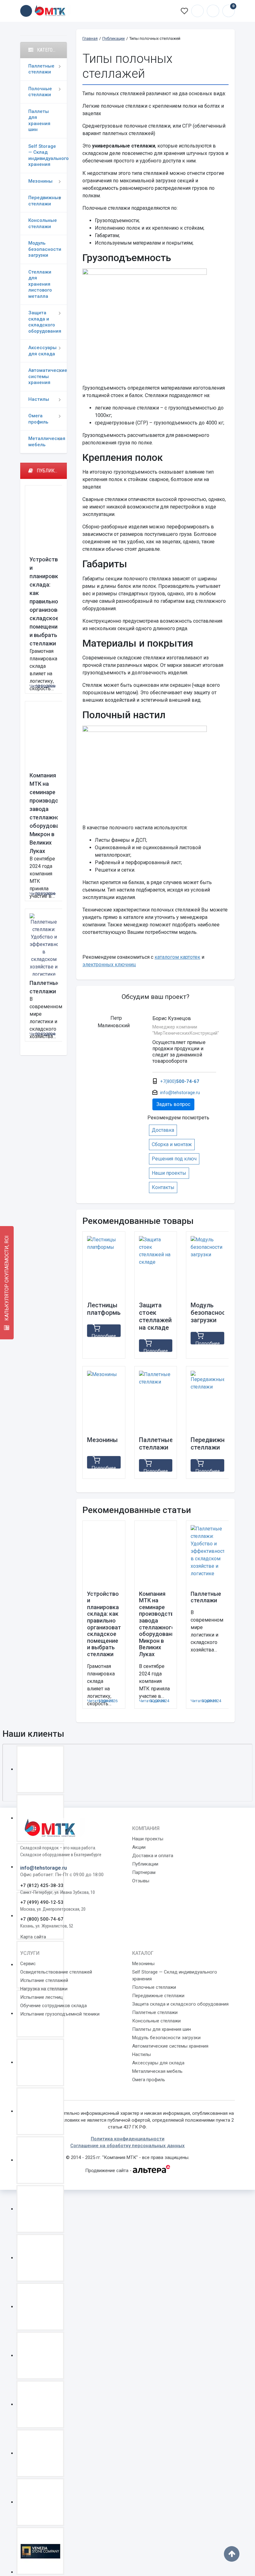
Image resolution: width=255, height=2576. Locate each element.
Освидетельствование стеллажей (56, 1972)
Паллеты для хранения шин (39, 121)
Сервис (28, 1964)
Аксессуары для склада (42, 351)
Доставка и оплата (153, 1856)
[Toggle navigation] (26, 11)
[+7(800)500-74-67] (197, 11)
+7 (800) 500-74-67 (42, 1919)
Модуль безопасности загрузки (45, 249)
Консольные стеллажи (43, 223)
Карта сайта (33, 1937)
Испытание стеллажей (44, 1980)
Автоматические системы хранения (48, 376)
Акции (139, 1847)
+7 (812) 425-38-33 (42, 1885)
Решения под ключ (174, 1159)
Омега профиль (38, 419)
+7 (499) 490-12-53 (42, 1902)
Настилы (39, 399)
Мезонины (40, 181)
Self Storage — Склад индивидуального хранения (48, 155)
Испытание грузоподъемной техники (60, 2014)
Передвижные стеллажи (45, 201)
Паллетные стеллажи (41, 69)
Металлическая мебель (47, 442)
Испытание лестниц (42, 1997)
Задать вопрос (173, 1104)
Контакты (163, 1187)
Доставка (163, 1130)
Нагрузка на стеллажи (44, 1989)
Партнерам (144, 1872)
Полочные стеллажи (40, 92)
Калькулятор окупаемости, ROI (7, 1279)
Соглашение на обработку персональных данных (127, 2146)
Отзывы (141, 1881)
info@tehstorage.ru (213, 11)
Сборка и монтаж (172, 1144)
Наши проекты (169, 1173)
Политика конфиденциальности (128, 2139)
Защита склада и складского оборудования (45, 322)
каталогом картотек (177, 957)
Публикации (145, 1864)
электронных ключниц (109, 965)
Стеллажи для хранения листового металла (40, 284)
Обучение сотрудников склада (53, 2006)
